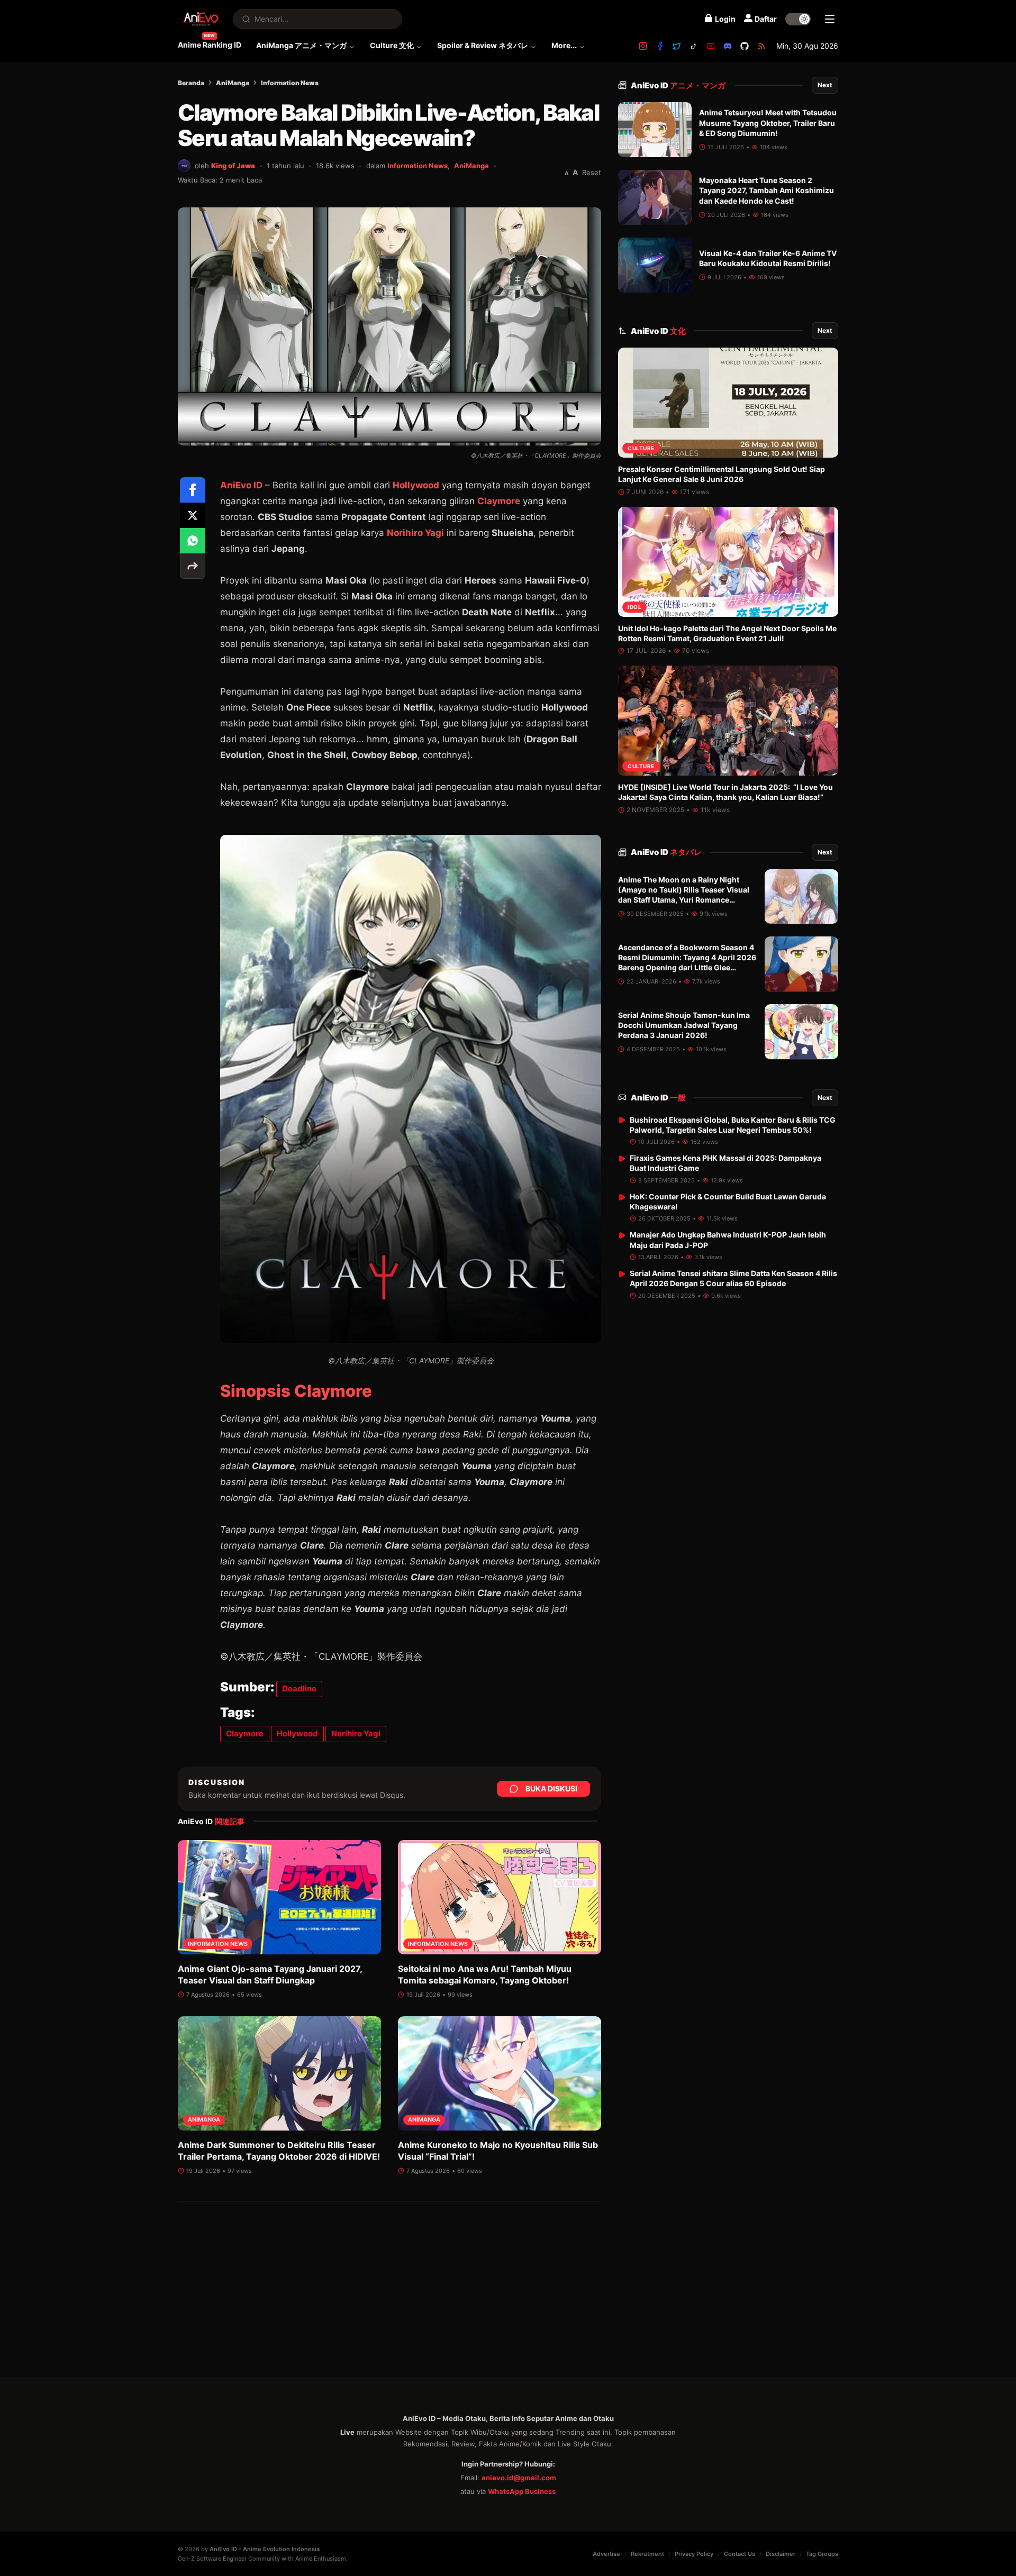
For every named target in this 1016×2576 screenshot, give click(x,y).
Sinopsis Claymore (296, 1391)
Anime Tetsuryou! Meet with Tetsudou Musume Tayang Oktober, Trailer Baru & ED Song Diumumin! (768, 123)
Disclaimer (781, 2554)
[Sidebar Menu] (830, 19)
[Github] (745, 46)
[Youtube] (711, 46)
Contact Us (740, 2554)
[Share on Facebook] (193, 490)
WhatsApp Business (522, 2491)
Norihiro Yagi (415, 533)
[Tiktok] (694, 46)
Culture (641, 448)
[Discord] (728, 46)
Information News (290, 83)
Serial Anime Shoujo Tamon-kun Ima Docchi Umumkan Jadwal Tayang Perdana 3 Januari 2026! (684, 1025)
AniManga (233, 83)
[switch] (798, 19)
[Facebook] (660, 46)
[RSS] (761, 46)
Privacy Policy (694, 2554)
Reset (592, 172)
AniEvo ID (678, 85)
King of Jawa (233, 166)
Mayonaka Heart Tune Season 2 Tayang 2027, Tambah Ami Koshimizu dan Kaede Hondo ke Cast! (766, 190)
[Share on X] (193, 515)
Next (825, 85)
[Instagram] (643, 46)
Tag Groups (822, 2554)
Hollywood (416, 485)
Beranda (191, 83)
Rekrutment (647, 2554)
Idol (634, 607)
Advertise (606, 2554)
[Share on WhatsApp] (193, 541)
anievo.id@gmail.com (519, 2478)
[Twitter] (677, 46)
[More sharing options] (193, 566)
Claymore (499, 501)
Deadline (299, 1688)
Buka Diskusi (551, 1788)
